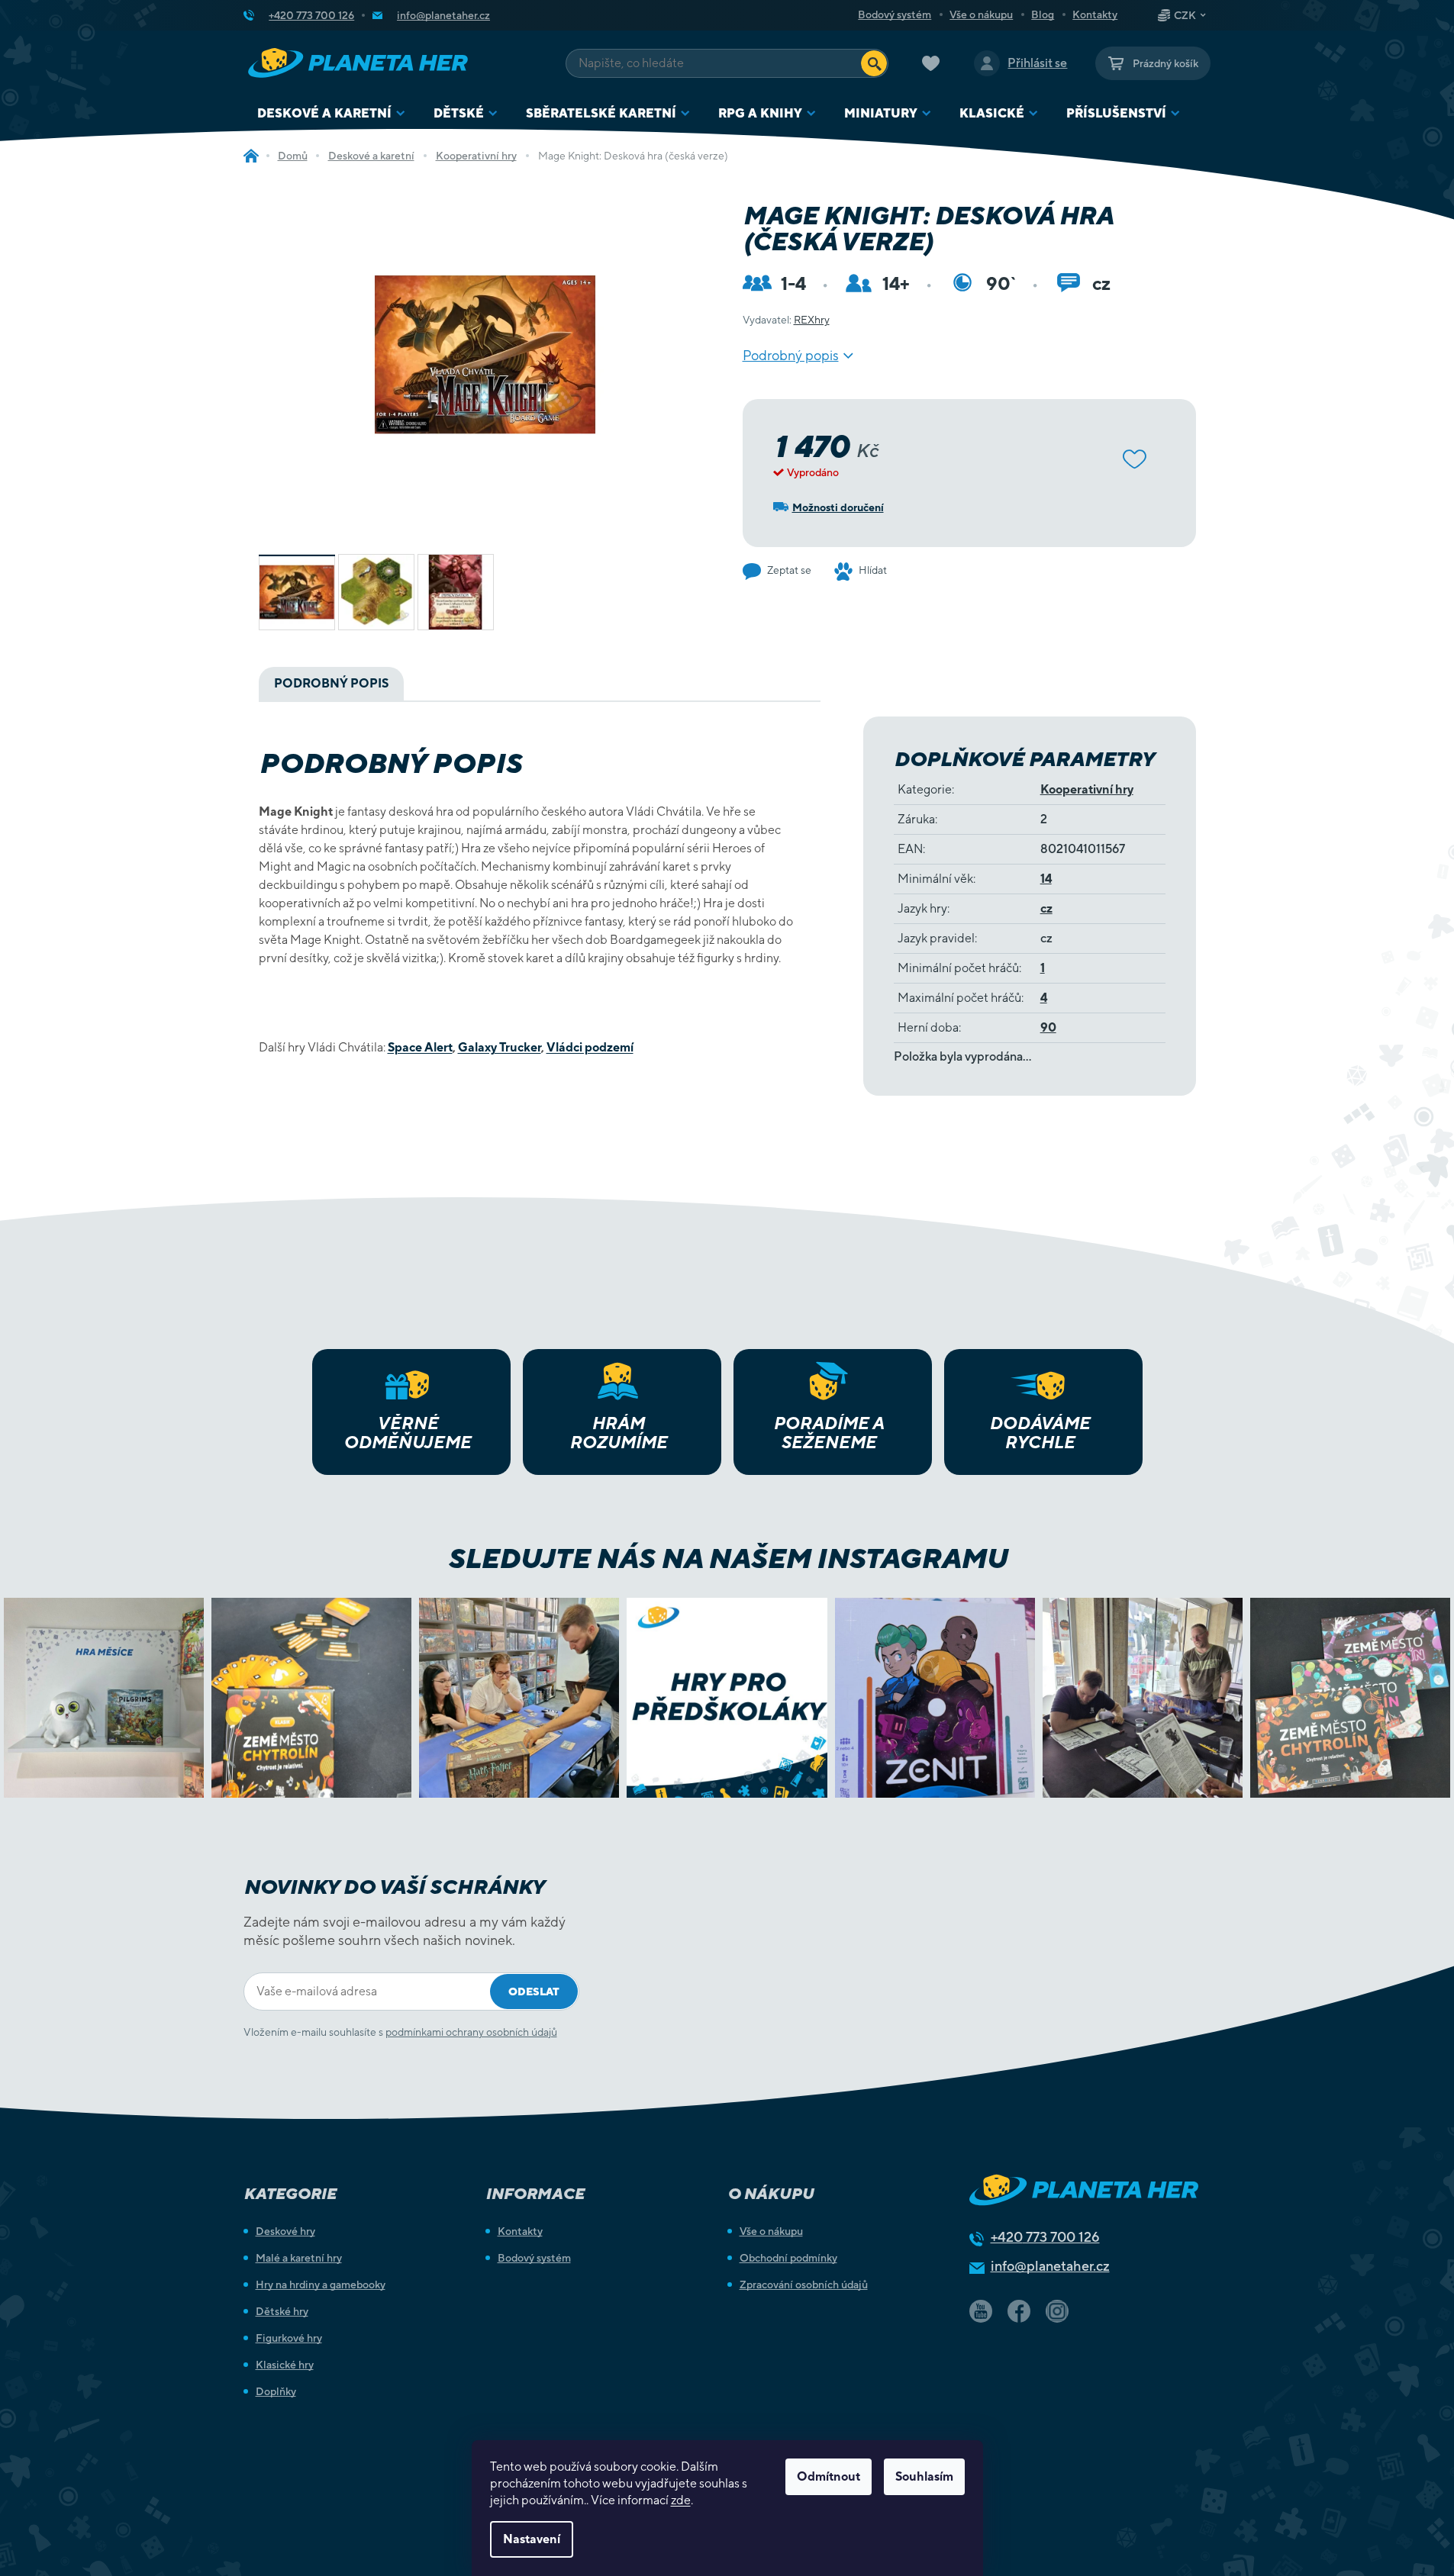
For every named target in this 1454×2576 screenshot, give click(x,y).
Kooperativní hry (1087, 789)
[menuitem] (332, 113)
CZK (1185, 15)
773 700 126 (1045, 2237)
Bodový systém (895, 14)
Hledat (874, 63)
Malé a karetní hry (299, 2258)
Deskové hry (285, 2231)
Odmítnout (829, 2476)
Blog (1043, 14)
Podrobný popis (791, 355)
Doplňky (276, 2391)
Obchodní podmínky (788, 2258)
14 (1046, 879)
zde (681, 2500)
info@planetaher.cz (1050, 2266)
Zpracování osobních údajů (804, 2285)
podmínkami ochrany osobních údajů (471, 2032)
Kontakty (1095, 14)
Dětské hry (282, 2311)
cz (1046, 908)
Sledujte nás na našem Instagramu (727, 1558)
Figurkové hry (289, 2338)
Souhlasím (924, 2476)
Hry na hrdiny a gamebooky (321, 2285)
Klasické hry (285, 2365)
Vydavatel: (786, 320)
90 (1048, 1027)
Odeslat (534, 1992)
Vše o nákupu (981, 14)
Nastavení (532, 2539)
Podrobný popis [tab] (331, 683)
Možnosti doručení (838, 507)
